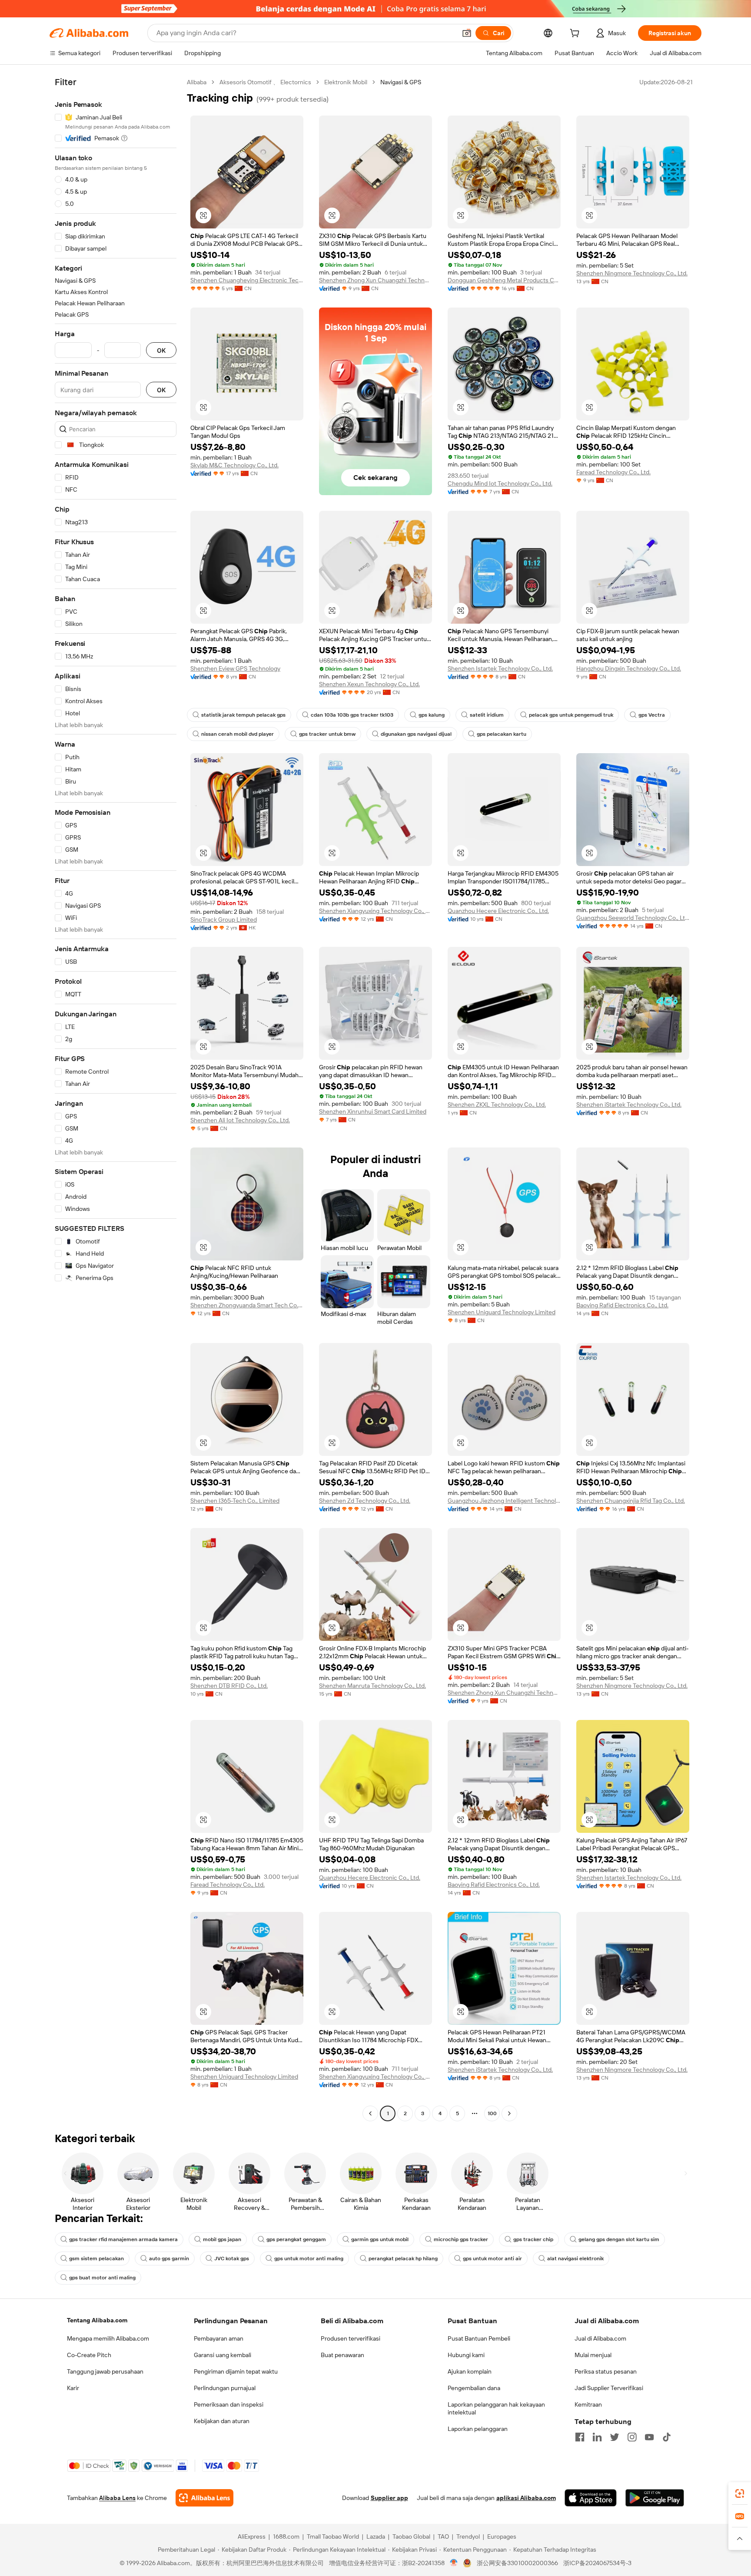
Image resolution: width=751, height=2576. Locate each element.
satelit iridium (487, 715)
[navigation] (116, 1099)
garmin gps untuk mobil (380, 2239)
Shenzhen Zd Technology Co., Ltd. (365, 1501)
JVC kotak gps (232, 2259)
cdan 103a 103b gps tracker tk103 (352, 715)
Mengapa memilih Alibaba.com (108, 2338)
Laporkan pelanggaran (478, 2429)
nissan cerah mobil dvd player (238, 734)
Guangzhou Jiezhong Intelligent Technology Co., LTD (504, 1501)
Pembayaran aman (219, 2338)
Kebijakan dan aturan (222, 2421)
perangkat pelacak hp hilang (403, 2259)
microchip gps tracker (461, 2239)
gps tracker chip (533, 2239)
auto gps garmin (169, 2259)
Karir (73, 2388)
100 (492, 2113)
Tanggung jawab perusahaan (105, 2371)
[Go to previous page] (370, 2113)
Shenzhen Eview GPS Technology (235, 668)
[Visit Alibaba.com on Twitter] (615, 2437)
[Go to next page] (509, 2113)
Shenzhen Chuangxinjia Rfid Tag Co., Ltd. (631, 1501)
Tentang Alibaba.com (97, 2320)
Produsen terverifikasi (351, 2338)
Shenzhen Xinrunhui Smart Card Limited (373, 1111)
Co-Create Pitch (89, 2355)
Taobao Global (411, 2536)
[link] (740, 2493)
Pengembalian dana (474, 2388)
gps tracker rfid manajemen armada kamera (123, 2239)
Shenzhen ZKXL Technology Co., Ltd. (497, 1104)
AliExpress (252, 2536)
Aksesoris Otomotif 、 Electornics (265, 82)
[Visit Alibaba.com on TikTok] (667, 2437)
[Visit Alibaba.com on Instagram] (632, 2437)
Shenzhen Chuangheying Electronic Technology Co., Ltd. (247, 280)
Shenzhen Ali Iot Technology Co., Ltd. (240, 1120)
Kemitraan (588, 2404)
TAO (443, 2536)
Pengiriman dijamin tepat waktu (236, 2371)
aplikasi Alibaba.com (526, 2498)
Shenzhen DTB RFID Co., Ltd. (229, 1686)
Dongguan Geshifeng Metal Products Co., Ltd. (504, 280)
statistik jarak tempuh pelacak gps (243, 715)
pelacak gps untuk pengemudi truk (571, 715)
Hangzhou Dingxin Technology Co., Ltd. (629, 668)
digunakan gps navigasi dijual (416, 734)
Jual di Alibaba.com (600, 2338)
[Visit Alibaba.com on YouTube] (649, 2437)
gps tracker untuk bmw (327, 734)
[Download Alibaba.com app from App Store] (591, 2498)
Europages (502, 2536)
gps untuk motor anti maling (309, 2259)
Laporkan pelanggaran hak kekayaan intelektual (496, 2408)
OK (161, 350)
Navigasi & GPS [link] (401, 82)
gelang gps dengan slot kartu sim (619, 2239)
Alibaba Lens (117, 2498)
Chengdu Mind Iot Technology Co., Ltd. (500, 483)
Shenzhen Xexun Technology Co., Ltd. (369, 684)
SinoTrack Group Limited (224, 919)
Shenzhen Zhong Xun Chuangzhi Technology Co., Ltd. (375, 280)
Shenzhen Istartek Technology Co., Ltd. (500, 668)
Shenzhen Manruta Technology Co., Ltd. (372, 1686)
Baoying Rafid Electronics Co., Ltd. (622, 1305)
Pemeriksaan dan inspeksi (229, 2404)
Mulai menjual (593, 2355)
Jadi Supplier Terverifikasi (609, 2388)
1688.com (286, 2536)
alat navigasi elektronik (575, 2259)
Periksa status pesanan (606, 2371)
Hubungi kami (466, 2355)
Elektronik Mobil (346, 82)
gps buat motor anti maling (102, 2278)
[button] (467, 33)
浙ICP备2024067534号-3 (597, 2563)
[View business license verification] (454, 2563)
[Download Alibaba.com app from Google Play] (655, 2498)
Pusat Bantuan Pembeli (479, 2338)
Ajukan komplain (470, 2371)
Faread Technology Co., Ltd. (613, 472)
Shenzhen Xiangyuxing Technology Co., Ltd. (375, 911)
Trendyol (468, 2536)
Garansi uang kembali (223, 2355)
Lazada (376, 2536)
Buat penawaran (342, 2355)
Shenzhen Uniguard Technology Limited (502, 1312)
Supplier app (389, 2498)
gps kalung (432, 715)
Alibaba (197, 82)
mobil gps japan (222, 2239)
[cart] (576, 34)
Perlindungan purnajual (225, 2388)
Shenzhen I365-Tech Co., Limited (235, 1501)
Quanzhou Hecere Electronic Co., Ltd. (498, 911)
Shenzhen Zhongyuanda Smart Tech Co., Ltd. (247, 1305)
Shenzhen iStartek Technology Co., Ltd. (629, 1104)
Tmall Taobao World (333, 2536)
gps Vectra (652, 715)
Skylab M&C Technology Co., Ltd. (234, 465)
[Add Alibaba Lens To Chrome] (204, 2498)
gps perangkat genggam (296, 2239)
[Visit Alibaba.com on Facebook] (580, 2437)
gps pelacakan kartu (502, 734)
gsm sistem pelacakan (96, 2259)
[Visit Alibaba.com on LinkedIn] (597, 2437)
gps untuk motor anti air (492, 2259)
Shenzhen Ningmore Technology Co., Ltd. (632, 273)
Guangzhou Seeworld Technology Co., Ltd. (633, 918)
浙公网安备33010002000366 (517, 2563)
